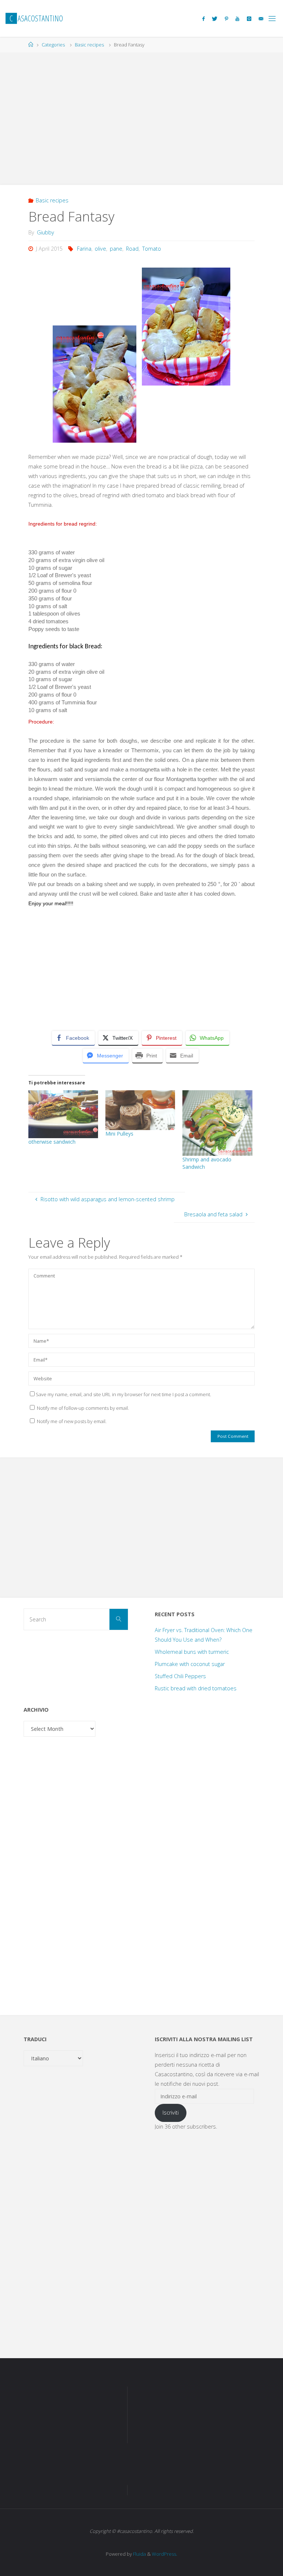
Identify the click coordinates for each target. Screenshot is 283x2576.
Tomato (152, 249)
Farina (84, 249)
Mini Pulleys (119, 1134)
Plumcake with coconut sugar (190, 1664)
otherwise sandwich (52, 1142)
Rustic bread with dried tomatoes (196, 1688)
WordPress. (165, 2554)
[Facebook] (203, 19)
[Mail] (261, 19)
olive (100, 249)
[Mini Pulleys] (140, 1110)
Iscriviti (171, 2113)
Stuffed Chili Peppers (180, 1676)
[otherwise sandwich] (63, 1114)
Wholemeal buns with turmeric (192, 1652)
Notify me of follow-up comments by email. (83, 1408)
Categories (53, 45)
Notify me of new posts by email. (72, 1421)
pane (116, 249)
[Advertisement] (141, 115)
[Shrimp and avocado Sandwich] (217, 1123)
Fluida (139, 2554)
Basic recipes (89, 45)
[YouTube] (237, 19)
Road (132, 249)
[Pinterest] (226, 19)
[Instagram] (249, 19)
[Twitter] (215, 19)
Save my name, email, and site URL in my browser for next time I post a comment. (123, 1394)
